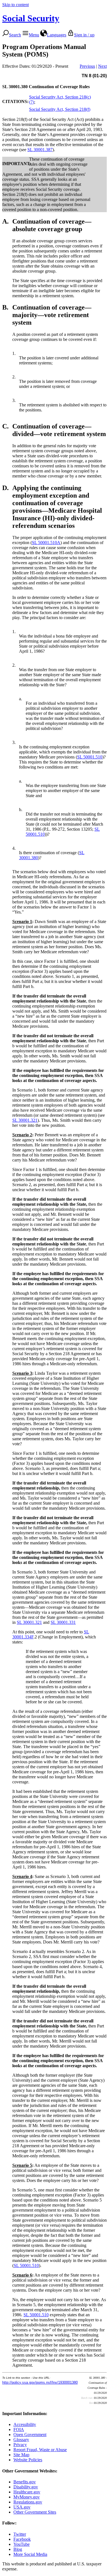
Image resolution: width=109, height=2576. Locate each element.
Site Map (21, 2455)
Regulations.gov (28, 2502)
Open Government (30, 2435)
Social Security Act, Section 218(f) (60, 109)
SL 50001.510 (90, 757)
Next (102, 66)
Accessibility (25, 2424)
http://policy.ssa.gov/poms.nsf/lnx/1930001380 (40, 2382)
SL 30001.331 (63, 1622)
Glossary (21, 2440)
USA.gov (22, 2507)
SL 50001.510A (46, 543)
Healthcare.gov (27, 2492)
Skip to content (16, 5)
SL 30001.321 (25, 1120)
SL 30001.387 (40, 150)
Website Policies (28, 2460)
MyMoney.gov (27, 2497)
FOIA (19, 2429)
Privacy (20, 2445)
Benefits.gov (25, 2482)
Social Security (31, 18)
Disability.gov (26, 2487)
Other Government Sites (35, 2512)
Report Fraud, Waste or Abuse (40, 2450)
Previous (87, 66)
